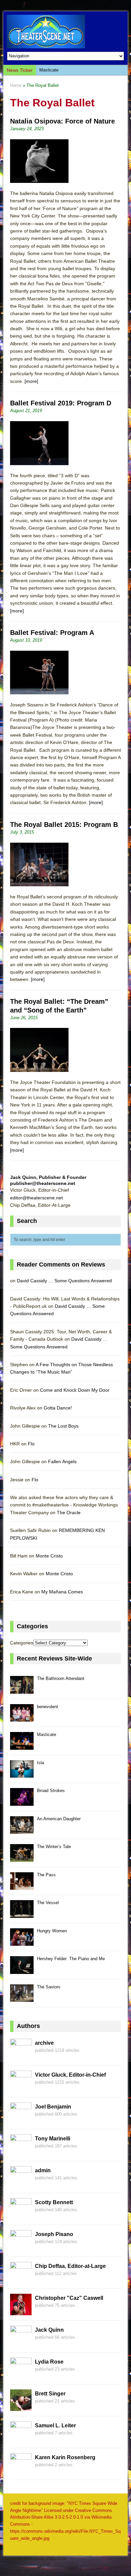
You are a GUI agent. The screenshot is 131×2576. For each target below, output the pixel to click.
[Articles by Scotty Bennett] (21, 2216)
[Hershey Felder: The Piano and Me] (22, 1970)
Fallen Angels (62, 1462)
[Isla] (22, 1774)
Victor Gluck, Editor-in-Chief (70, 2075)
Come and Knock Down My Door (75, 1390)
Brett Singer (50, 2394)
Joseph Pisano (54, 2234)
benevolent (48, 1707)
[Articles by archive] (21, 2056)
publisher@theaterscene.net (43, 1183)
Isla (40, 1763)
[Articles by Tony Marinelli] (21, 2152)
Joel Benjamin (53, 2107)
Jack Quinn (49, 2330)
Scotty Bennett (54, 2202)
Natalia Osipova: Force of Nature (62, 121)
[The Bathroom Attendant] (22, 1690)
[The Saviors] (22, 1998)
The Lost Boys (63, 1426)
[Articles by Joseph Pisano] (21, 2247)
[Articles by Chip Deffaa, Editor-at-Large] (21, 2279)
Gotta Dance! (58, 1408)
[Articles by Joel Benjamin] (21, 2120)
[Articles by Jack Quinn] (21, 2343)
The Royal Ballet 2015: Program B (64, 825)
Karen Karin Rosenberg (65, 2457)
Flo (31, 1444)
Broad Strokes (51, 1791)
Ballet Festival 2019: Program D (61, 403)
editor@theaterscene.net (36, 1198)
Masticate (49, 70)
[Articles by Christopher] (21, 2311)
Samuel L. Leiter (55, 2425)
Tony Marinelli (53, 2139)
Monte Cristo (49, 1556)
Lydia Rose (49, 2362)
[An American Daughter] (22, 1830)
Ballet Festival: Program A (52, 633)
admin (43, 2170)
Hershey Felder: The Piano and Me (71, 1959)
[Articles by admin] (21, 2184)
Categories (22, 1643)
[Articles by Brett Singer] (21, 2407)
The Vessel (48, 1903)
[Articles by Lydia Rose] (21, 2375)
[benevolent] (22, 1718)
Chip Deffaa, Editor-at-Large (70, 2266)
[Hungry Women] (22, 1942)
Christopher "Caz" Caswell (69, 2298)
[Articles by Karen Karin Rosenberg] (21, 2471)
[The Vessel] (22, 1914)
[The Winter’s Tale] (22, 1858)
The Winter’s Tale (54, 1847)
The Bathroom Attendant (61, 1678)
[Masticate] (22, 1746)
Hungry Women (52, 1931)
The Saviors (49, 1987)
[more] (31, 381)
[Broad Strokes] (22, 1802)
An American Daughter (59, 1819)
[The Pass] (22, 1886)
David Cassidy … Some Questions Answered (64, 1281)
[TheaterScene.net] (66, 32)
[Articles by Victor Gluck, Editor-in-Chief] (21, 2088)
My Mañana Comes (62, 1592)
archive (44, 2043)
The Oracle (69, 1513)
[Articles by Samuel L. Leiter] (21, 2439)
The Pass (46, 1875)
